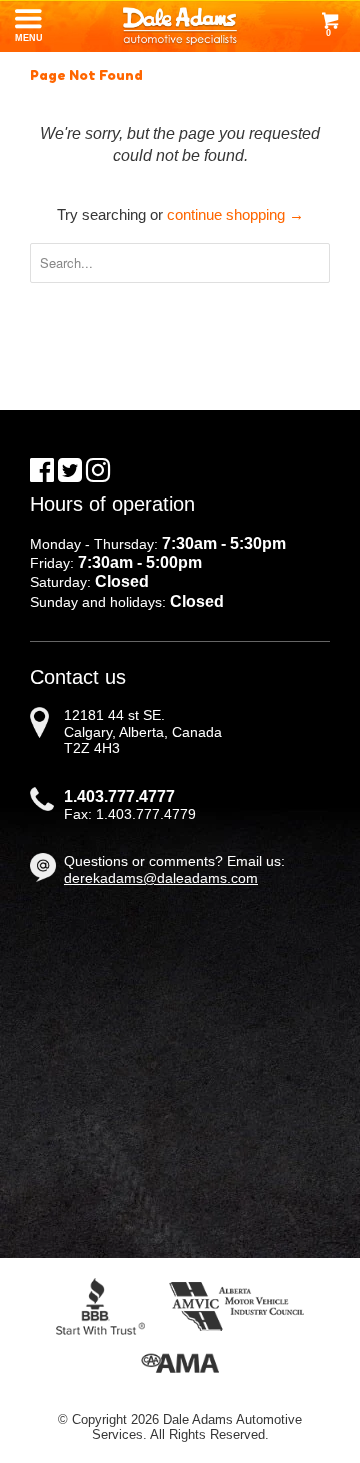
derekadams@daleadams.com (161, 878)
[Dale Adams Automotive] (180, 26)
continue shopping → (235, 214)
